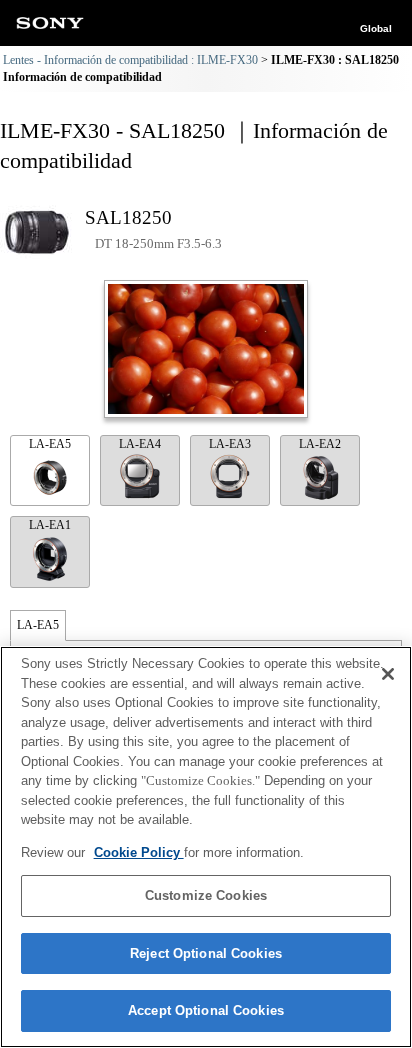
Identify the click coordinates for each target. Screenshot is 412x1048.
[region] (206, 847)
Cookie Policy (139, 852)
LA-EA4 (140, 444)
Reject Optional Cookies (206, 953)
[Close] (388, 674)
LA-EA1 (50, 525)
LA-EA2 (320, 444)
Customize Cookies (206, 895)
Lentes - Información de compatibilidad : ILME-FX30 (130, 60)
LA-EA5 (50, 444)
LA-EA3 (230, 444)
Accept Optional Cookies (206, 1010)
